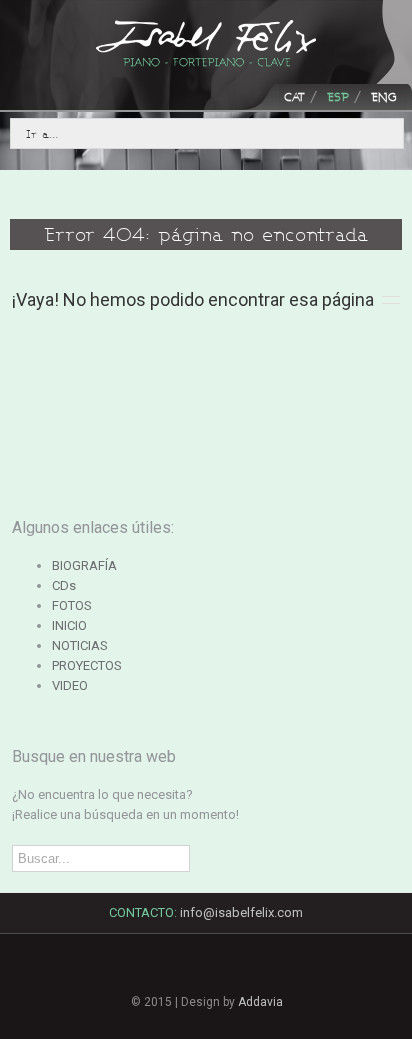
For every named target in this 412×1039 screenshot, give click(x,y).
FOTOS (72, 605)
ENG (384, 96)
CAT (294, 96)
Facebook (137, 970)
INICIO (69, 625)
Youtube (275, 980)
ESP (338, 96)
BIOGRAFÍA (84, 565)
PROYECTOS (87, 665)
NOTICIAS (80, 645)
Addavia (260, 1002)
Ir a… (42, 133)
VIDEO (70, 685)
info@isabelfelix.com (241, 912)
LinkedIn (206, 974)
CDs (64, 585)
